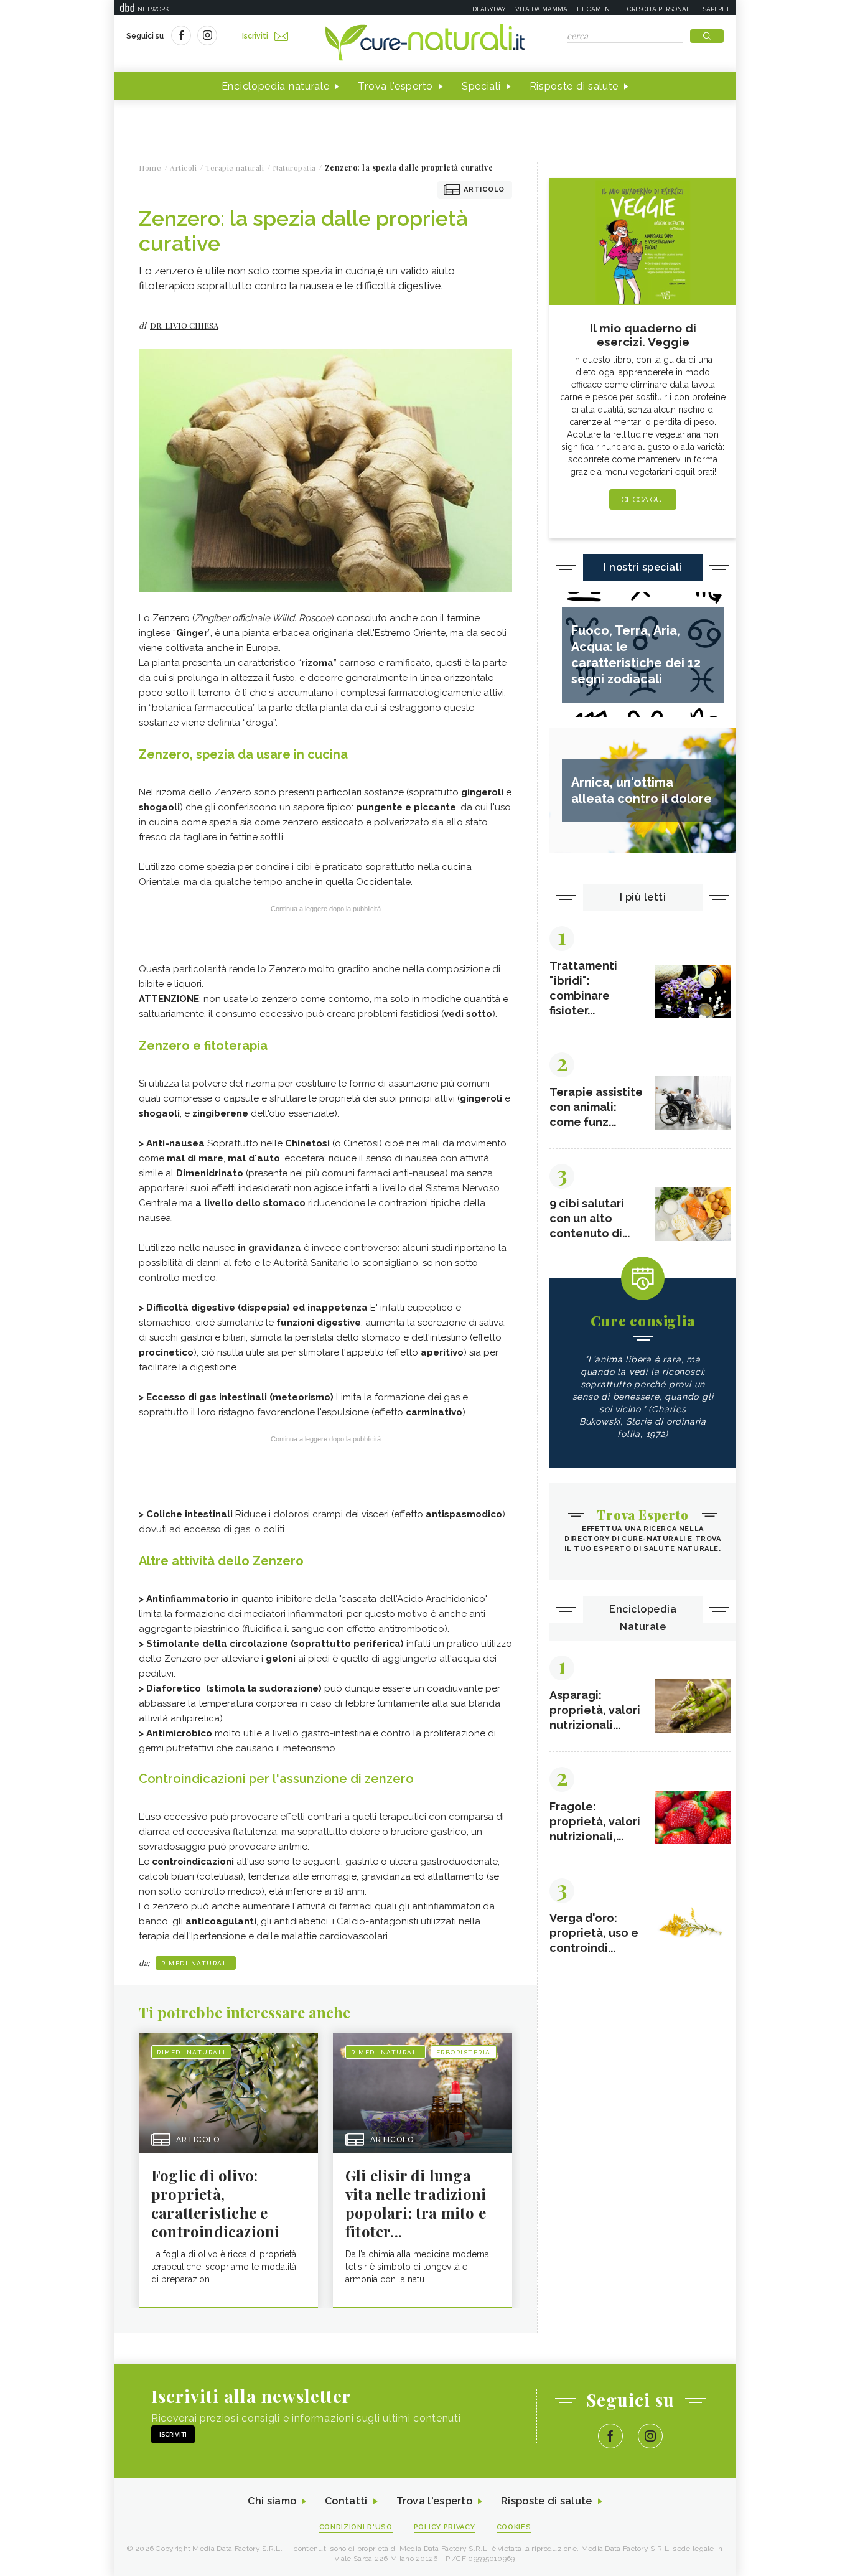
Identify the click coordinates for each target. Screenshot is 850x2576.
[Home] (425, 44)
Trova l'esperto (395, 86)
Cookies (514, 2527)
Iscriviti (255, 36)
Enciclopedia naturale (276, 86)
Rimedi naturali (196, 1963)
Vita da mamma (541, 9)
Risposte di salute (574, 86)
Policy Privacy (445, 2527)
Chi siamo (272, 2501)
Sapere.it (718, 9)
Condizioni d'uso (356, 2527)
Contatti (346, 2501)
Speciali (481, 86)
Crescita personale (661, 9)
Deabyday (489, 9)
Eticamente (597, 9)
